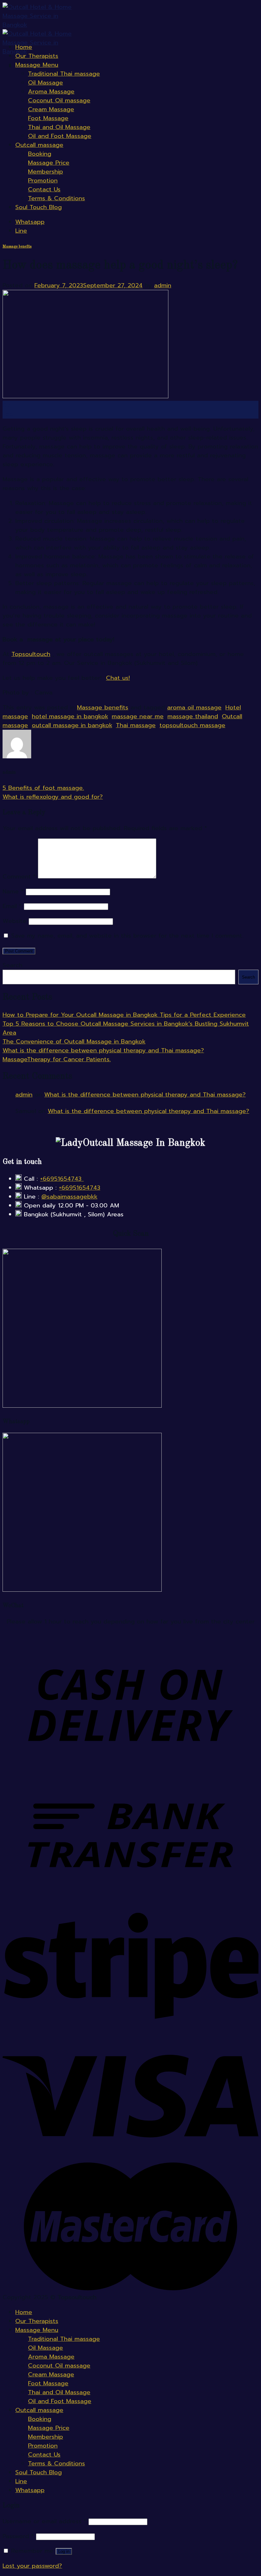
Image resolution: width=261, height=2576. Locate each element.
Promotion (43, 181)
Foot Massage (48, 118)
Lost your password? (32, 2566)
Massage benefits (17, 247)
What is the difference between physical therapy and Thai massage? (103, 1050)
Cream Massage (51, 109)
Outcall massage (39, 145)
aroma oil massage (194, 707)
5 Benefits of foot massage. (43, 788)
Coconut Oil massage (59, 100)
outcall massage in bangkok (72, 725)
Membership (46, 172)
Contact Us (44, 189)
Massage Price (49, 163)
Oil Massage (46, 83)
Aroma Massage (51, 92)
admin (163, 285)
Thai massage (136, 725)
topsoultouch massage (192, 725)
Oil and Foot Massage (60, 136)
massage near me (138, 716)
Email (12, 906)
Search (12, 965)
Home (24, 47)
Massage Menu (37, 65)
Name (13, 892)
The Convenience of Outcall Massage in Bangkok (74, 1042)
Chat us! (118, 678)
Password (18, 2536)
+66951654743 (62, 1179)
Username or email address (44, 2521)
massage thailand (193, 716)
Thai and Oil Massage (59, 127)
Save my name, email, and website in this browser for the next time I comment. (127, 936)
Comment (19, 877)
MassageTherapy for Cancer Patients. (57, 1059)
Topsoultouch (31, 654)
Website (14, 921)
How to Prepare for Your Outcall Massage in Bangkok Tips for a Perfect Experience (124, 1015)
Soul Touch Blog (39, 207)
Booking (40, 154)
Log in (64, 2551)
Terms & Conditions (56, 198)
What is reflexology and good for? (53, 797)
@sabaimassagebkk (69, 1197)
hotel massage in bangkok (70, 716)
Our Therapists (37, 56)
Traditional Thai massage (64, 74)
